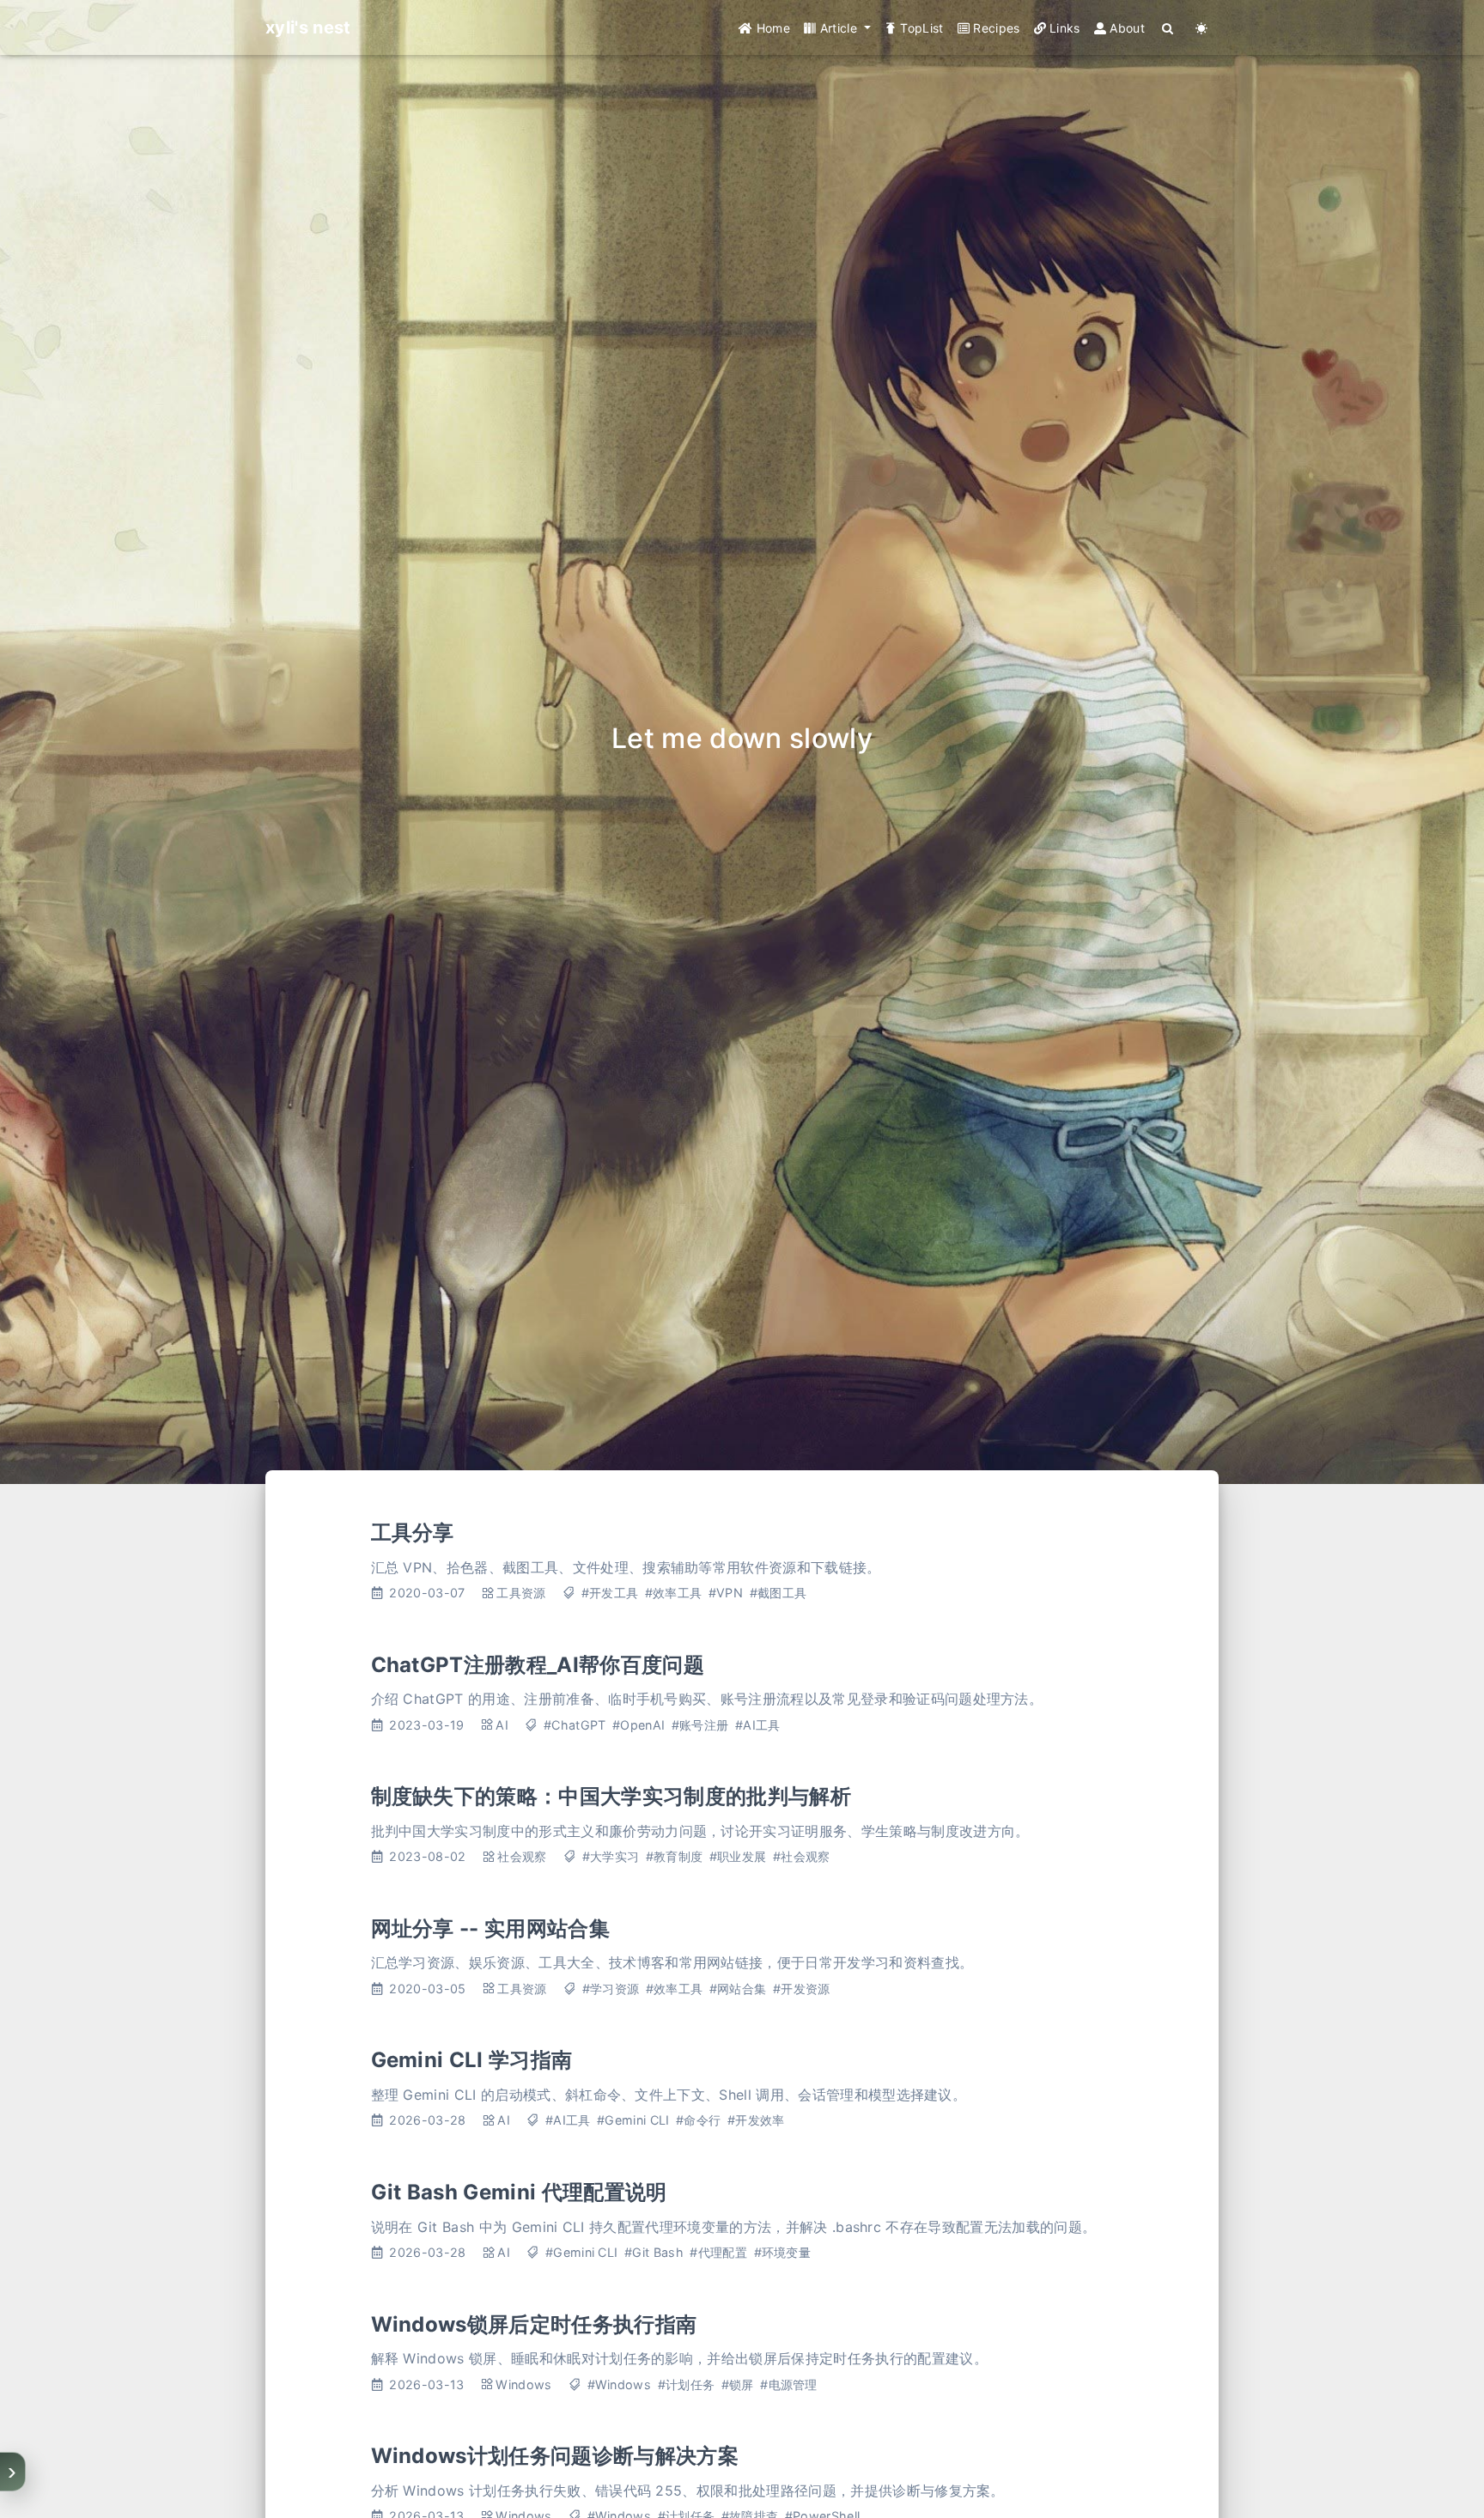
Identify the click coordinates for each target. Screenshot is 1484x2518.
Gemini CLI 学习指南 (472, 2060)
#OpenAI (639, 1725)
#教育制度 (675, 1856)
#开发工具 (610, 1593)
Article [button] (838, 28)
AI (502, 1725)
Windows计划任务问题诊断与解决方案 (555, 2456)
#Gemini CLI (633, 2120)
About (1125, 28)
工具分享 (413, 1533)
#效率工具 (674, 1593)
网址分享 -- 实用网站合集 (490, 1928)
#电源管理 (789, 2384)
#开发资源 (802, 1989)
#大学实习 (611, 1856)
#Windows (620, 2384)
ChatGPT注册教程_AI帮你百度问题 (538, 1665)
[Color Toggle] (1202, 28)
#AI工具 (758, 1725)
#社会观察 (802, 1856)
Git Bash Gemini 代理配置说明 (519, 2192)
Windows (523, 2384)
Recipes (995, 28)
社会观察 (522, 1856)
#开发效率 (756, 2120)
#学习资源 (611, 1989)
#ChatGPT (575, 1725)
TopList (920, 28)
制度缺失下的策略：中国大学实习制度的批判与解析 (611, 1796)
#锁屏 (738, 2384)
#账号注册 (700, 1725)
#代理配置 (718, 2252)
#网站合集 (738, 1989)
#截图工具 (778, 1593)
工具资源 (521, 1593)
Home (771, 28)
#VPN (726, 1593)
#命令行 (698, 2120)
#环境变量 (783, 2252)
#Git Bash (654, 2252)
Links (1063, 28)
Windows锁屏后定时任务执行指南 (534, 2324)
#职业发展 (738, 1856)
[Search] (1168, 28)
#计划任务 (687, 2384)
